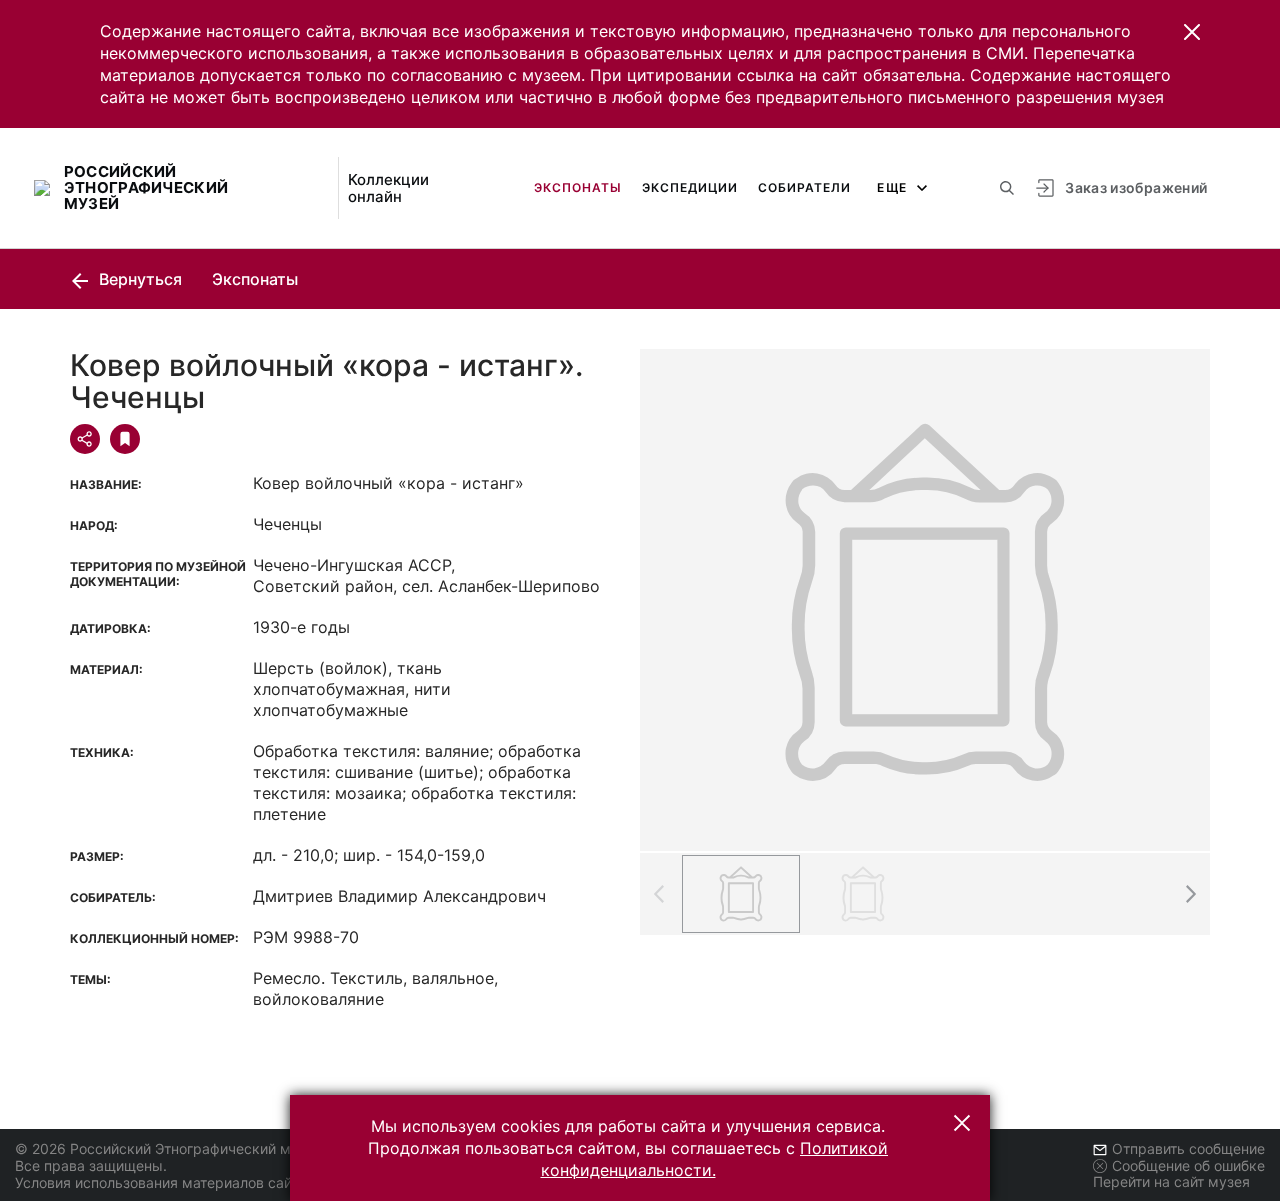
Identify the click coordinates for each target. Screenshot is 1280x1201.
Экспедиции (690, 187)
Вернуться (138, 279)
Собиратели (804, 187)
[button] (1192, 32)
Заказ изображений (1136, 187)
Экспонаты (578, 187)
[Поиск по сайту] (1007, 188)
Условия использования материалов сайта (160, 1182)
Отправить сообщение (1188, 1148)
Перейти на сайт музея (1171, 1181)
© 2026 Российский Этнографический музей (168, 1148)
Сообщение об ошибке (1188, 1165)
